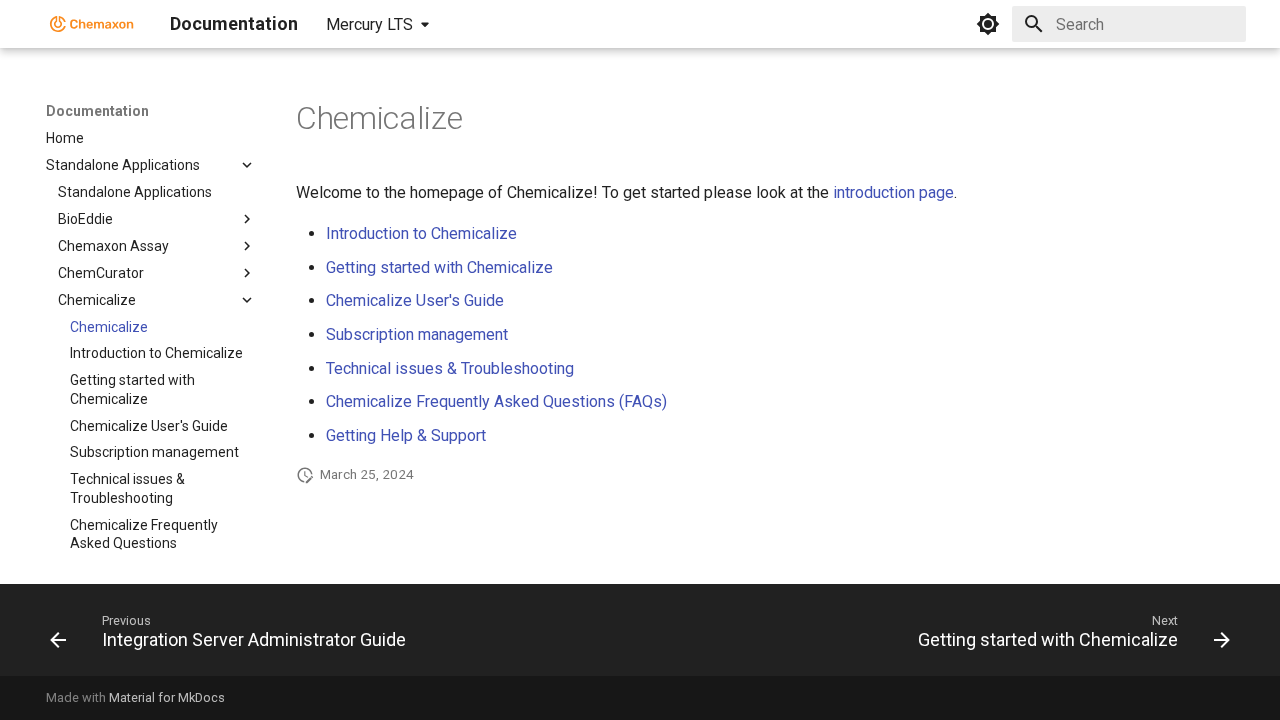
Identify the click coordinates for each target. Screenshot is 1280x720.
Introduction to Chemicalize (421, 233)
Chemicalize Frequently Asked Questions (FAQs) (496, 401)
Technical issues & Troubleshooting (450, 368)
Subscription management (417, 334)
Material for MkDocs (167, 697)
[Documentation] (92, 24)
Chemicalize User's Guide (415, 300)
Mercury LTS (369, 24)
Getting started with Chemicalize (439, 267)
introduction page (893, 192)
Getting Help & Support (406, 435)
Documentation (97, 111)
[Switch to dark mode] (988, 24)
